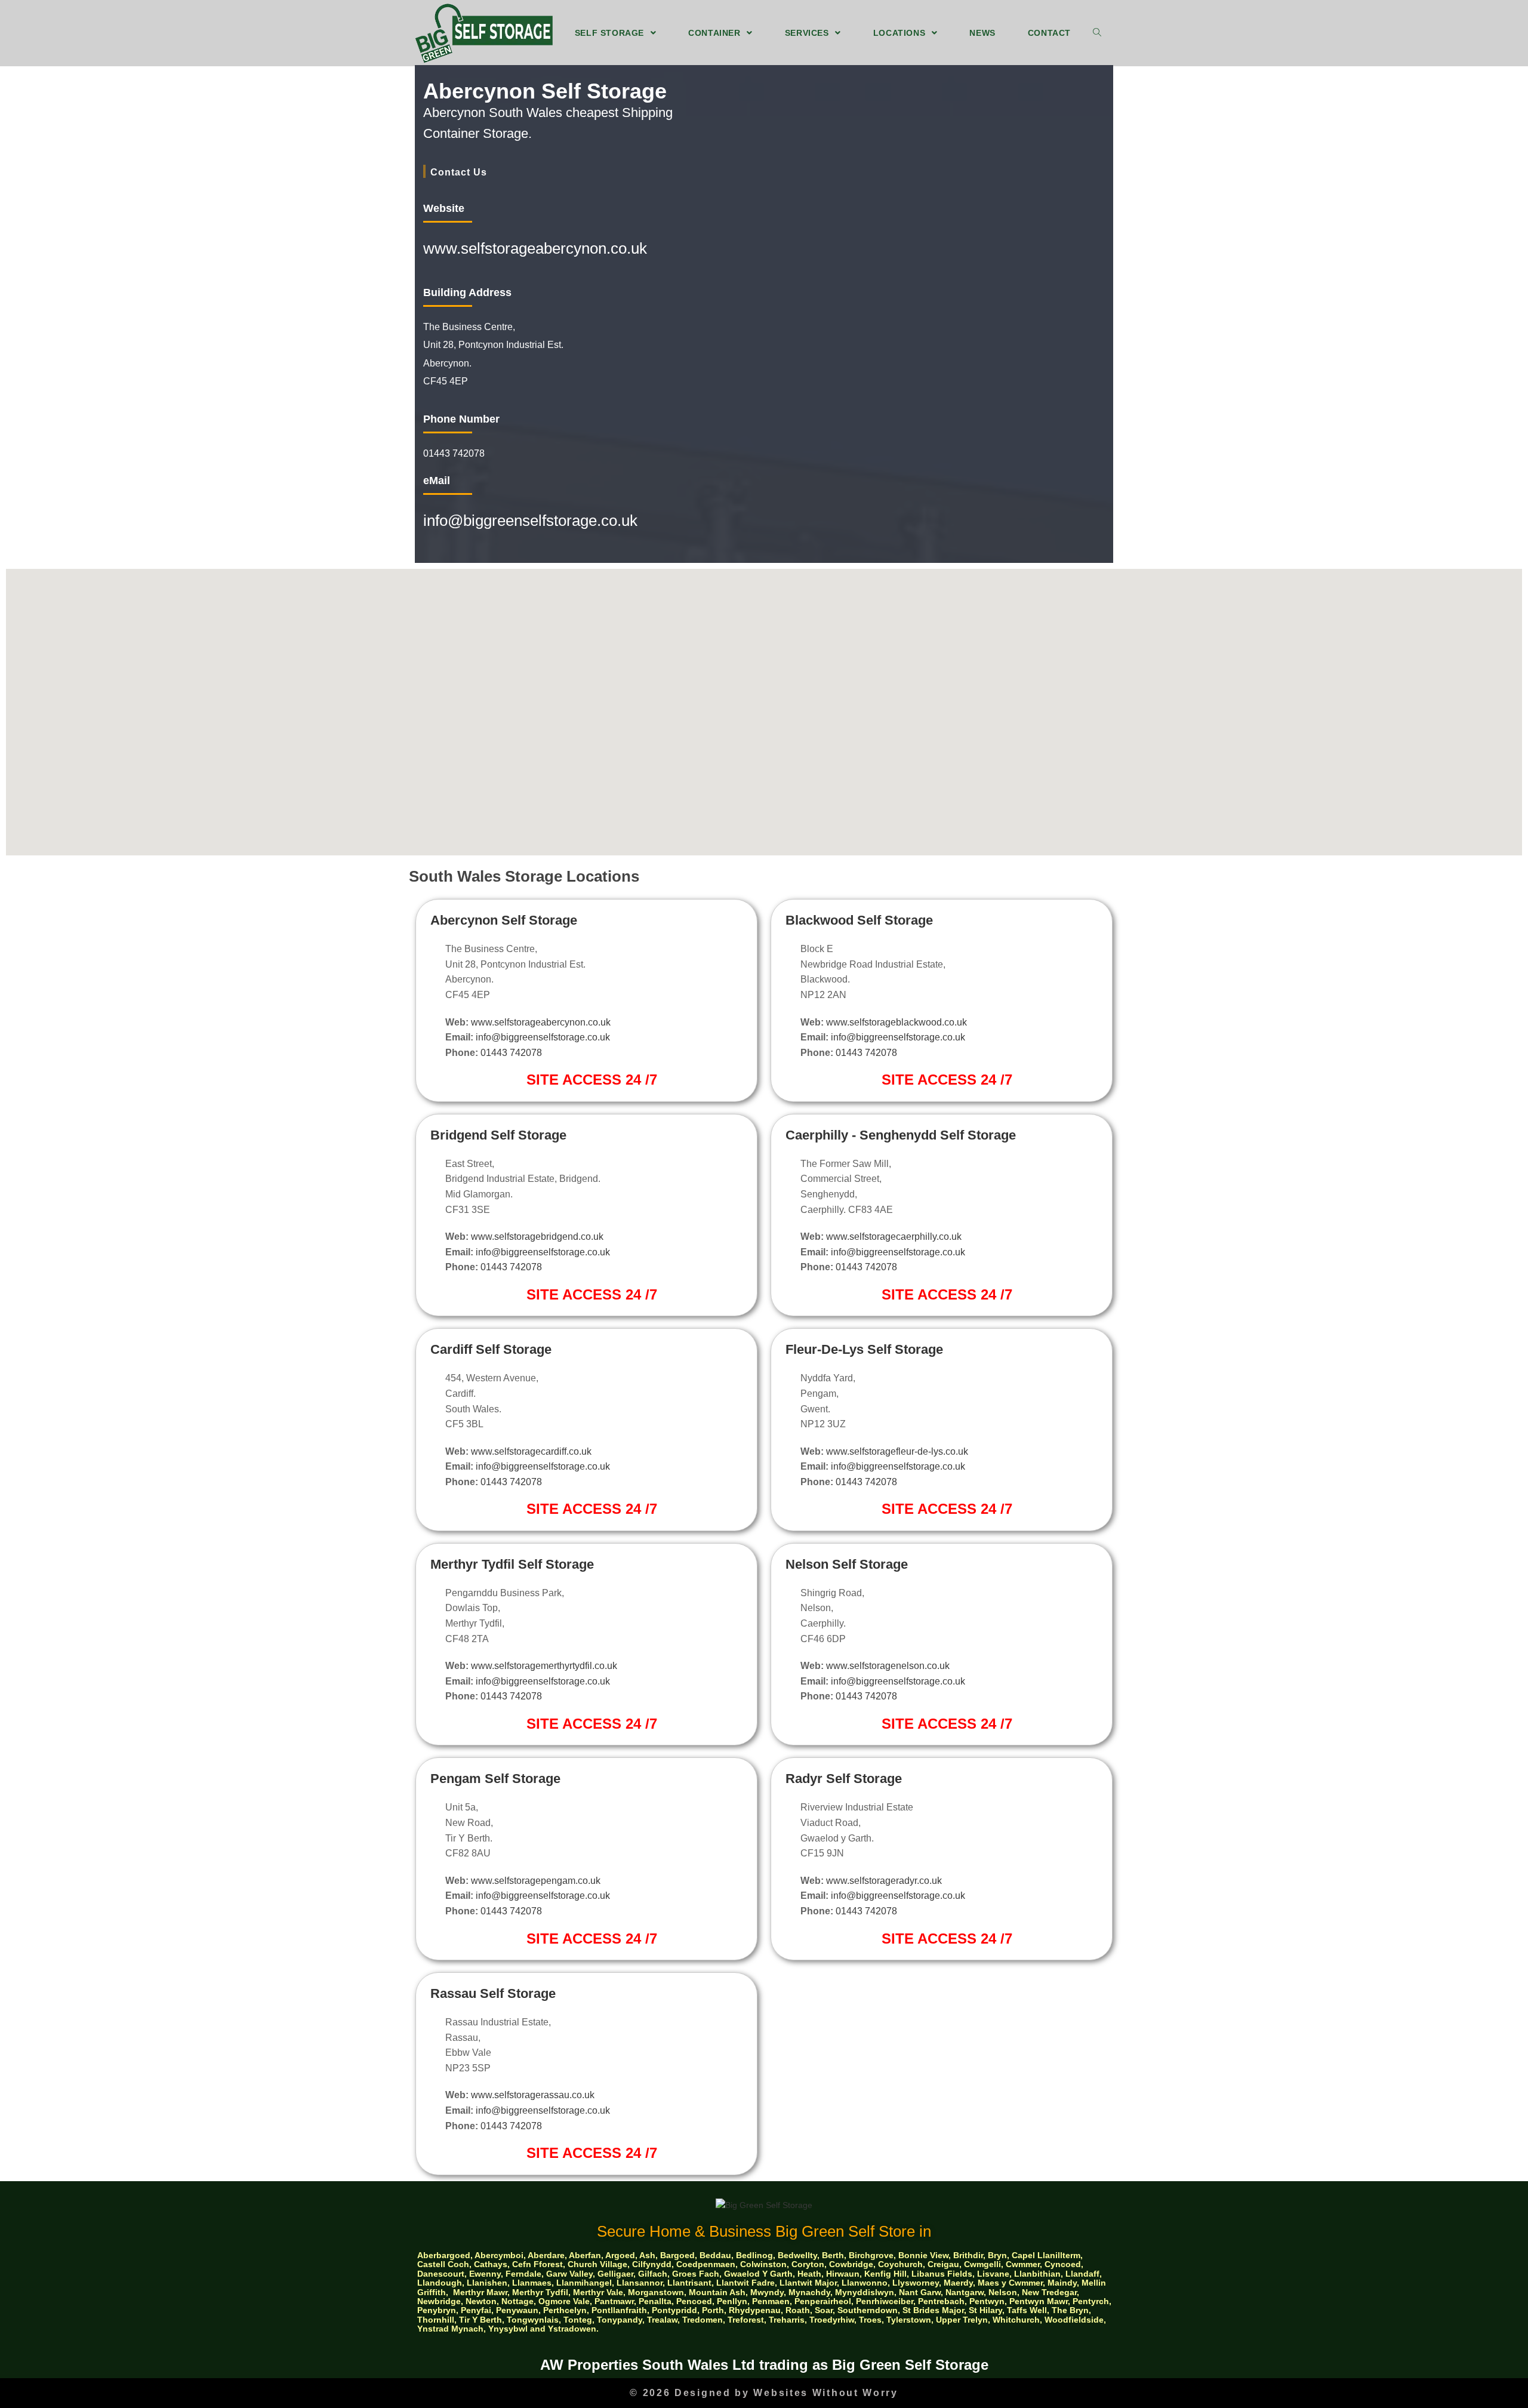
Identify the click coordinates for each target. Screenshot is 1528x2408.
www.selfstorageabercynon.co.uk (535, 248)
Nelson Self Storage (847, 1564)
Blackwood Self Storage (859, 920)
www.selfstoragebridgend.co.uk (537, 1237)
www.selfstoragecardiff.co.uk (531, 1451)
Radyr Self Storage (844, 1779)
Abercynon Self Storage (504, 920)
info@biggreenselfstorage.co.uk (530, 521)
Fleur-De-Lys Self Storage (864, 1349)
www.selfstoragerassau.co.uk (533, 2095)
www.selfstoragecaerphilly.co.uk (894, 1237)
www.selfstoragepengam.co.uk (536, 1881)
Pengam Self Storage (495, 1779)
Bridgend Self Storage (498, 1135)
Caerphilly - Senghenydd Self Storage (901, 1135)
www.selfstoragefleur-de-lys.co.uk (897, 1451)
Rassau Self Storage (493, 1993)
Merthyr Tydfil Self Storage (512, 1564)
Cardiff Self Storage (491, 1349)
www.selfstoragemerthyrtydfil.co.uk (544, 1666)
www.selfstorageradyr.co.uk (884, 1881)
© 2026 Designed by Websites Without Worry (764, 2393)
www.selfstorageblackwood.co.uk (897, 1022)
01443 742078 (511, 1053)
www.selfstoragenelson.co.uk (888, 1666)
